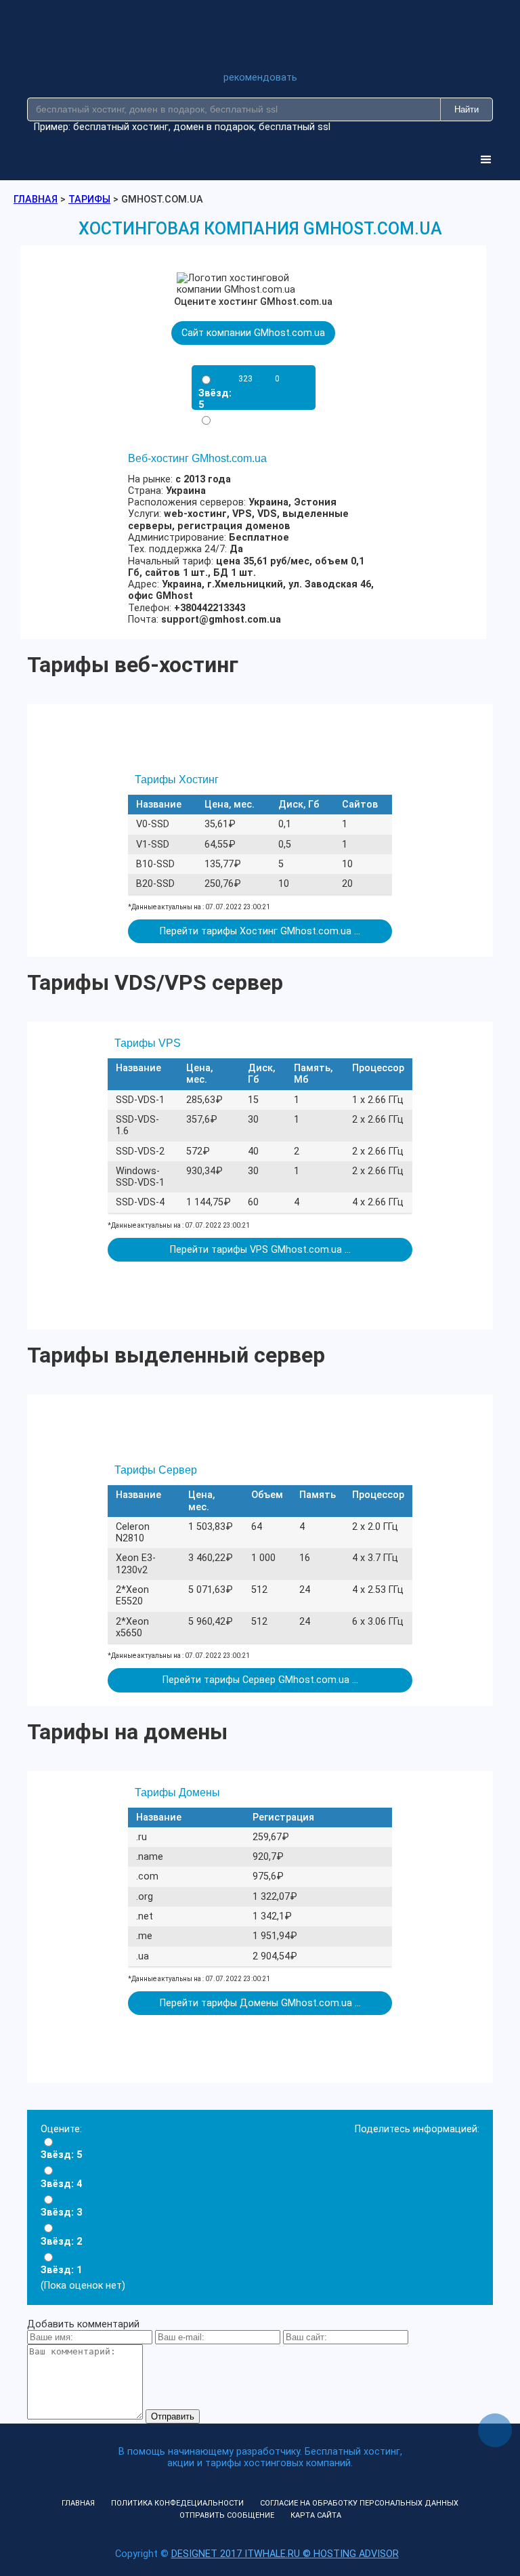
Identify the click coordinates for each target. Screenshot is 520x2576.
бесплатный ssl (295, 127)
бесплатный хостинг (121, 127)
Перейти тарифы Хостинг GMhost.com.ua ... (260, 931)
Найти (467, 109)
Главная (78, 2503)
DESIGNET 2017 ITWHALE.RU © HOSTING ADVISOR (285, 2554)
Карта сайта (316, 2515)
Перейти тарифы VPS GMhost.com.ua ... (260, 1250)
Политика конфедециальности (177, 2503)
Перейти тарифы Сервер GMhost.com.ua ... (260, 1680)
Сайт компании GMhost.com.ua (253, 333)
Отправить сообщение (227, 2515)
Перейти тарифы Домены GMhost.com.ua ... (260, 2003)
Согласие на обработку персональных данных (359, 2503)
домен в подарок (214, 127)
